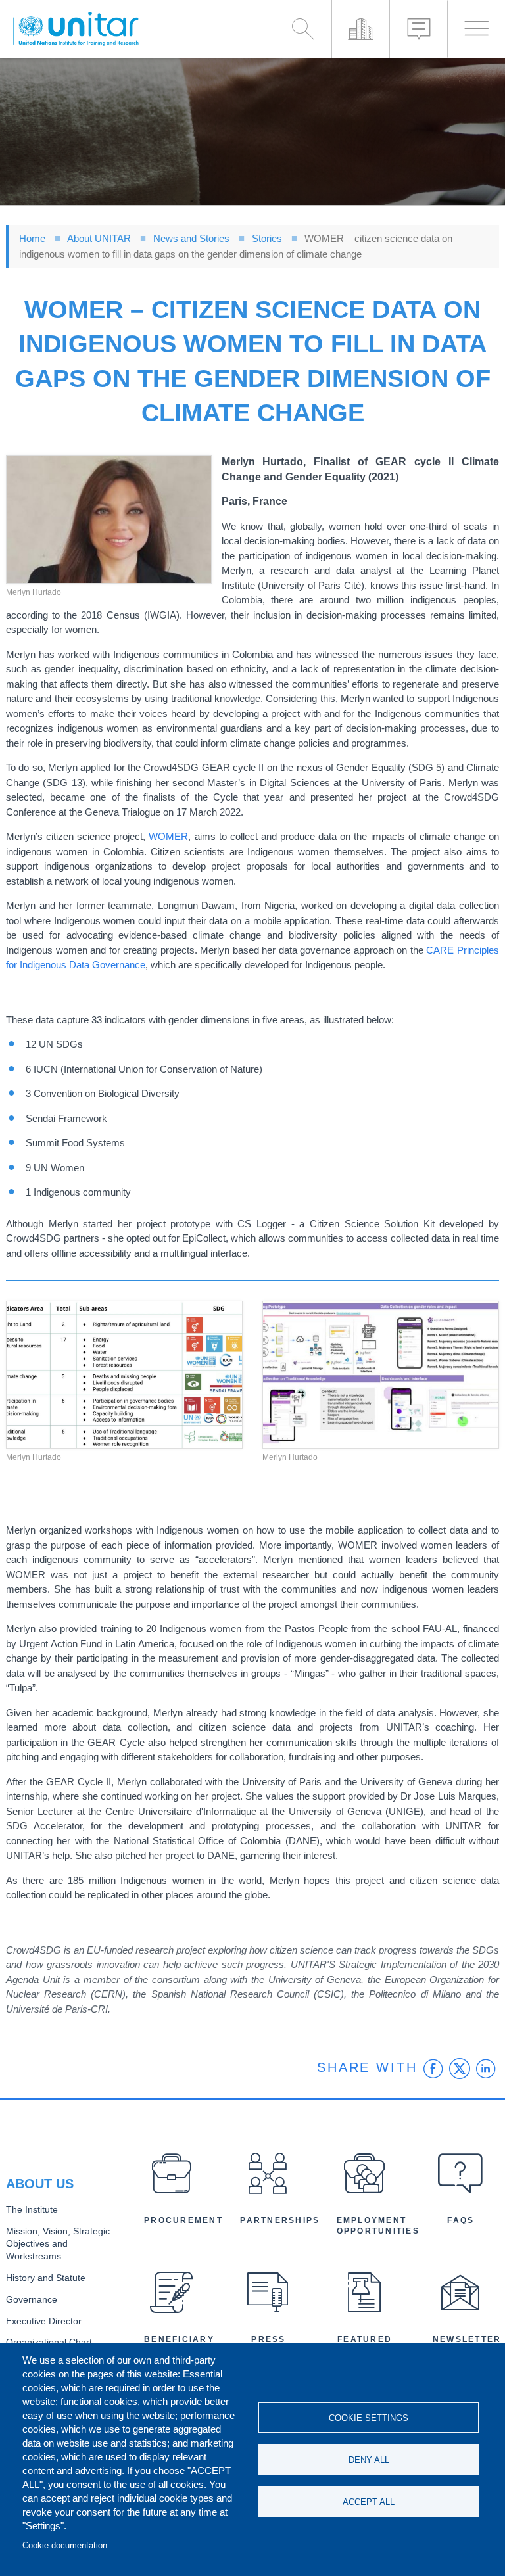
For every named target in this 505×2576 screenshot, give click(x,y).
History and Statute (46, 2278)
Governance (32, 2300)
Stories (267, 238)
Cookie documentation (65, 2545)
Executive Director (44, 2321)
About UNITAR (99, 238)
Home (32, 238)
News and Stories (191, 238)
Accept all (369, 2502)
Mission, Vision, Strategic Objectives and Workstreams (58, 2244)
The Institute (32, 2210)
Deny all (369, 2460)
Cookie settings (369, 2418)
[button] (109, 519)
